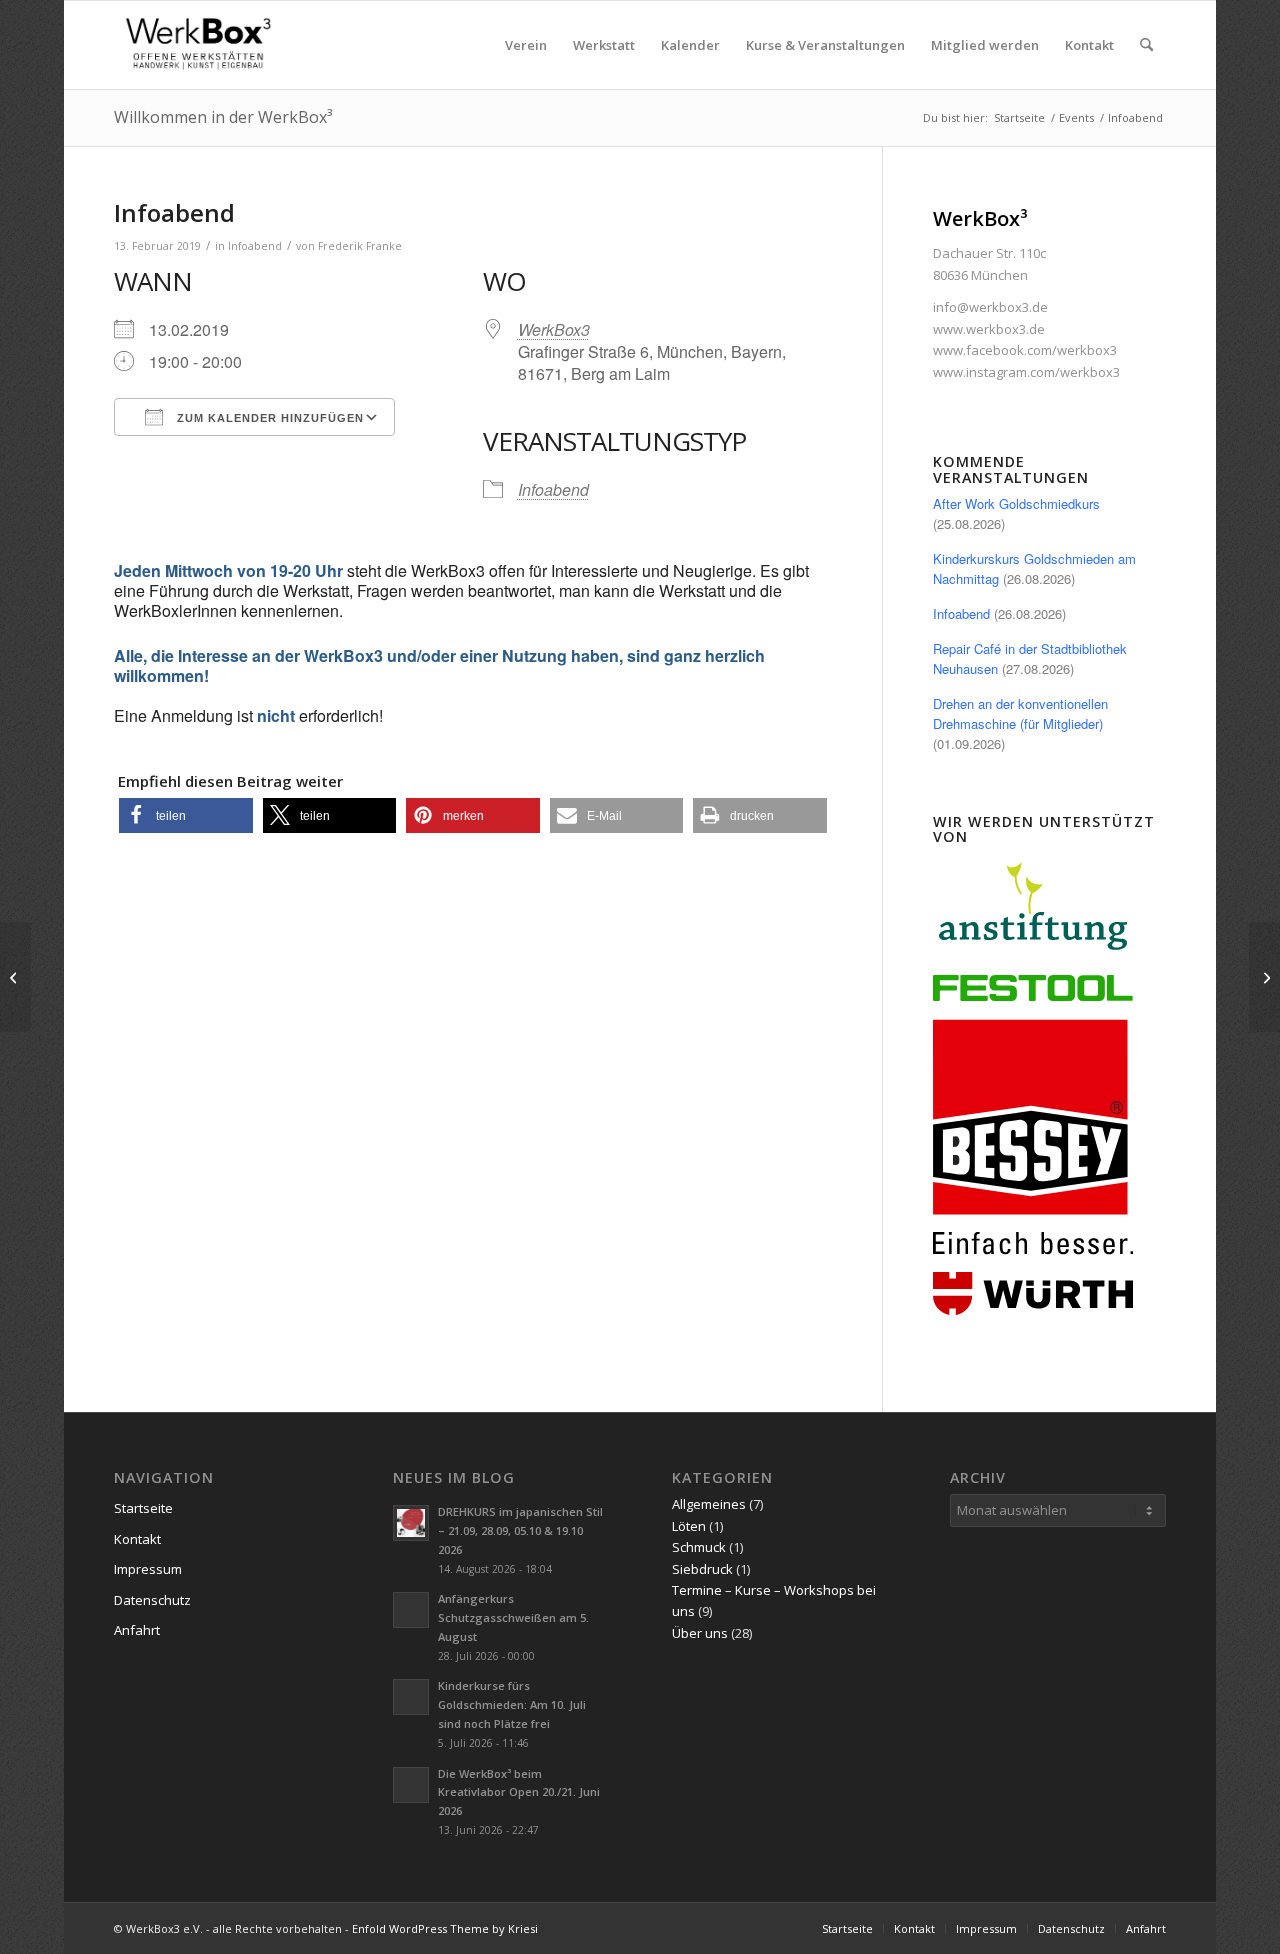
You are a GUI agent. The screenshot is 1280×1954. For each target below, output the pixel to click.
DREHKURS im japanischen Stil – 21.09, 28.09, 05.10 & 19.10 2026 (520, 1530)
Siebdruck (702, 1569)
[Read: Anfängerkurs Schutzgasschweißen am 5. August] (411, 1610)
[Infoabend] (15, 977)
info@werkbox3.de (990, 307)
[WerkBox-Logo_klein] (202, 45)
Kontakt (137, 1539)
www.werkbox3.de (989, 329)
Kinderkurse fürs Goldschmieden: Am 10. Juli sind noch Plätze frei (512, 1704)
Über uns (700, 1633)
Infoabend (255, 246)
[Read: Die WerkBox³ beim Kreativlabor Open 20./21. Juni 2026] (411, 1785)
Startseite (143, 1508)
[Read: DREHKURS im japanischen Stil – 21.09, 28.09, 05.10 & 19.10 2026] (411, 1523)
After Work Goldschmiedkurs (1016, 503)
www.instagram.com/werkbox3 (1026, 372)
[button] (186, 815)
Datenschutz (152, 1600)
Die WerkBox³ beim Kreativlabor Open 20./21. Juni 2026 (519, 1792)
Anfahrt (137, 1630)
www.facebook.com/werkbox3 (1025, 350)
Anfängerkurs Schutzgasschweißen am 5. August (513, 1617)
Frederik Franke (360, 246)
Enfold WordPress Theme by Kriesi (445, 1928)
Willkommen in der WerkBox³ (223, 117)
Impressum (148, 1569)
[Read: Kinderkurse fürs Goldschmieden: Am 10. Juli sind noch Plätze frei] (411, 1697)
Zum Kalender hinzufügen (268, 418)
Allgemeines (709, 1504)
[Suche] (1146, 45)
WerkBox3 (554, 329)
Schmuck (699, 1547)
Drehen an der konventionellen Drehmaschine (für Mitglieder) (1020, 713)
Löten (689, 1526)
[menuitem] (526, 45)
